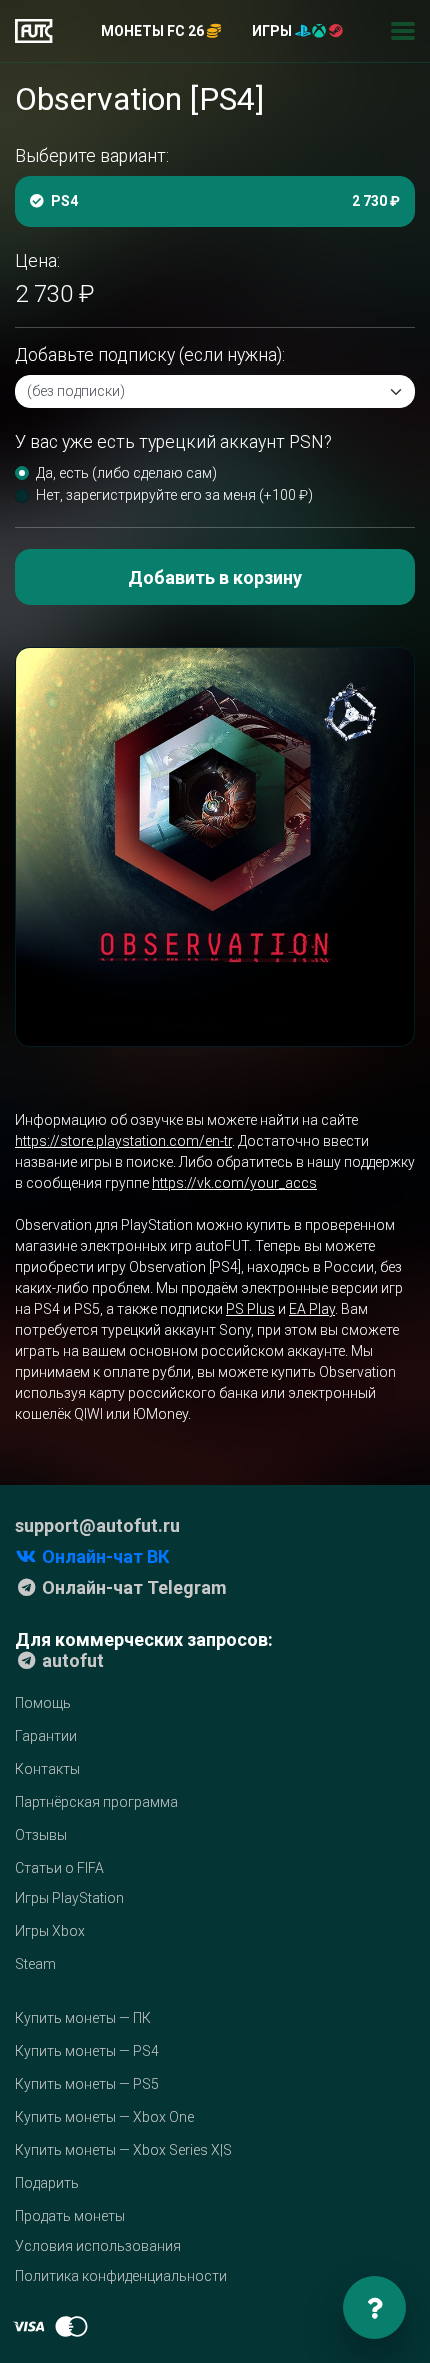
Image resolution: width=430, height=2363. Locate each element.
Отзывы (41, 1835)
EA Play (312, 1309)
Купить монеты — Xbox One (104, 2117)
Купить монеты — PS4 (87, 2051)
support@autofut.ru (97, 1525)
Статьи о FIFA (59, 1868)
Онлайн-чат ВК (103, 1556)
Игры (273, 31)
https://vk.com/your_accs (234, 1183)
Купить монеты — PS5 (87, 2084)
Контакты (47, 1769)
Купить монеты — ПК (83, 2018)
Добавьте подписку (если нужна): (150, 355)
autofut (71, 1660)
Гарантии (46, 1736)
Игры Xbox (50, 1931)
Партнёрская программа (96, 1802)
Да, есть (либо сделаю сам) (126, 473)
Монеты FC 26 (154, 31)
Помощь (43, 1703)
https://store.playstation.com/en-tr (123, 1141)
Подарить (47, 2183)
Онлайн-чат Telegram (132, 1587)
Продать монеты (70, 2216)
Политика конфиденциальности (121, 2276)
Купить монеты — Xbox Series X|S (123, 2150)
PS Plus (250, 1309)
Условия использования (98, 2246)
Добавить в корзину (215, 577)
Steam (35, 1964)
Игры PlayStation (69, 1898)
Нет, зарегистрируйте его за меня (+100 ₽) (174, 495)
